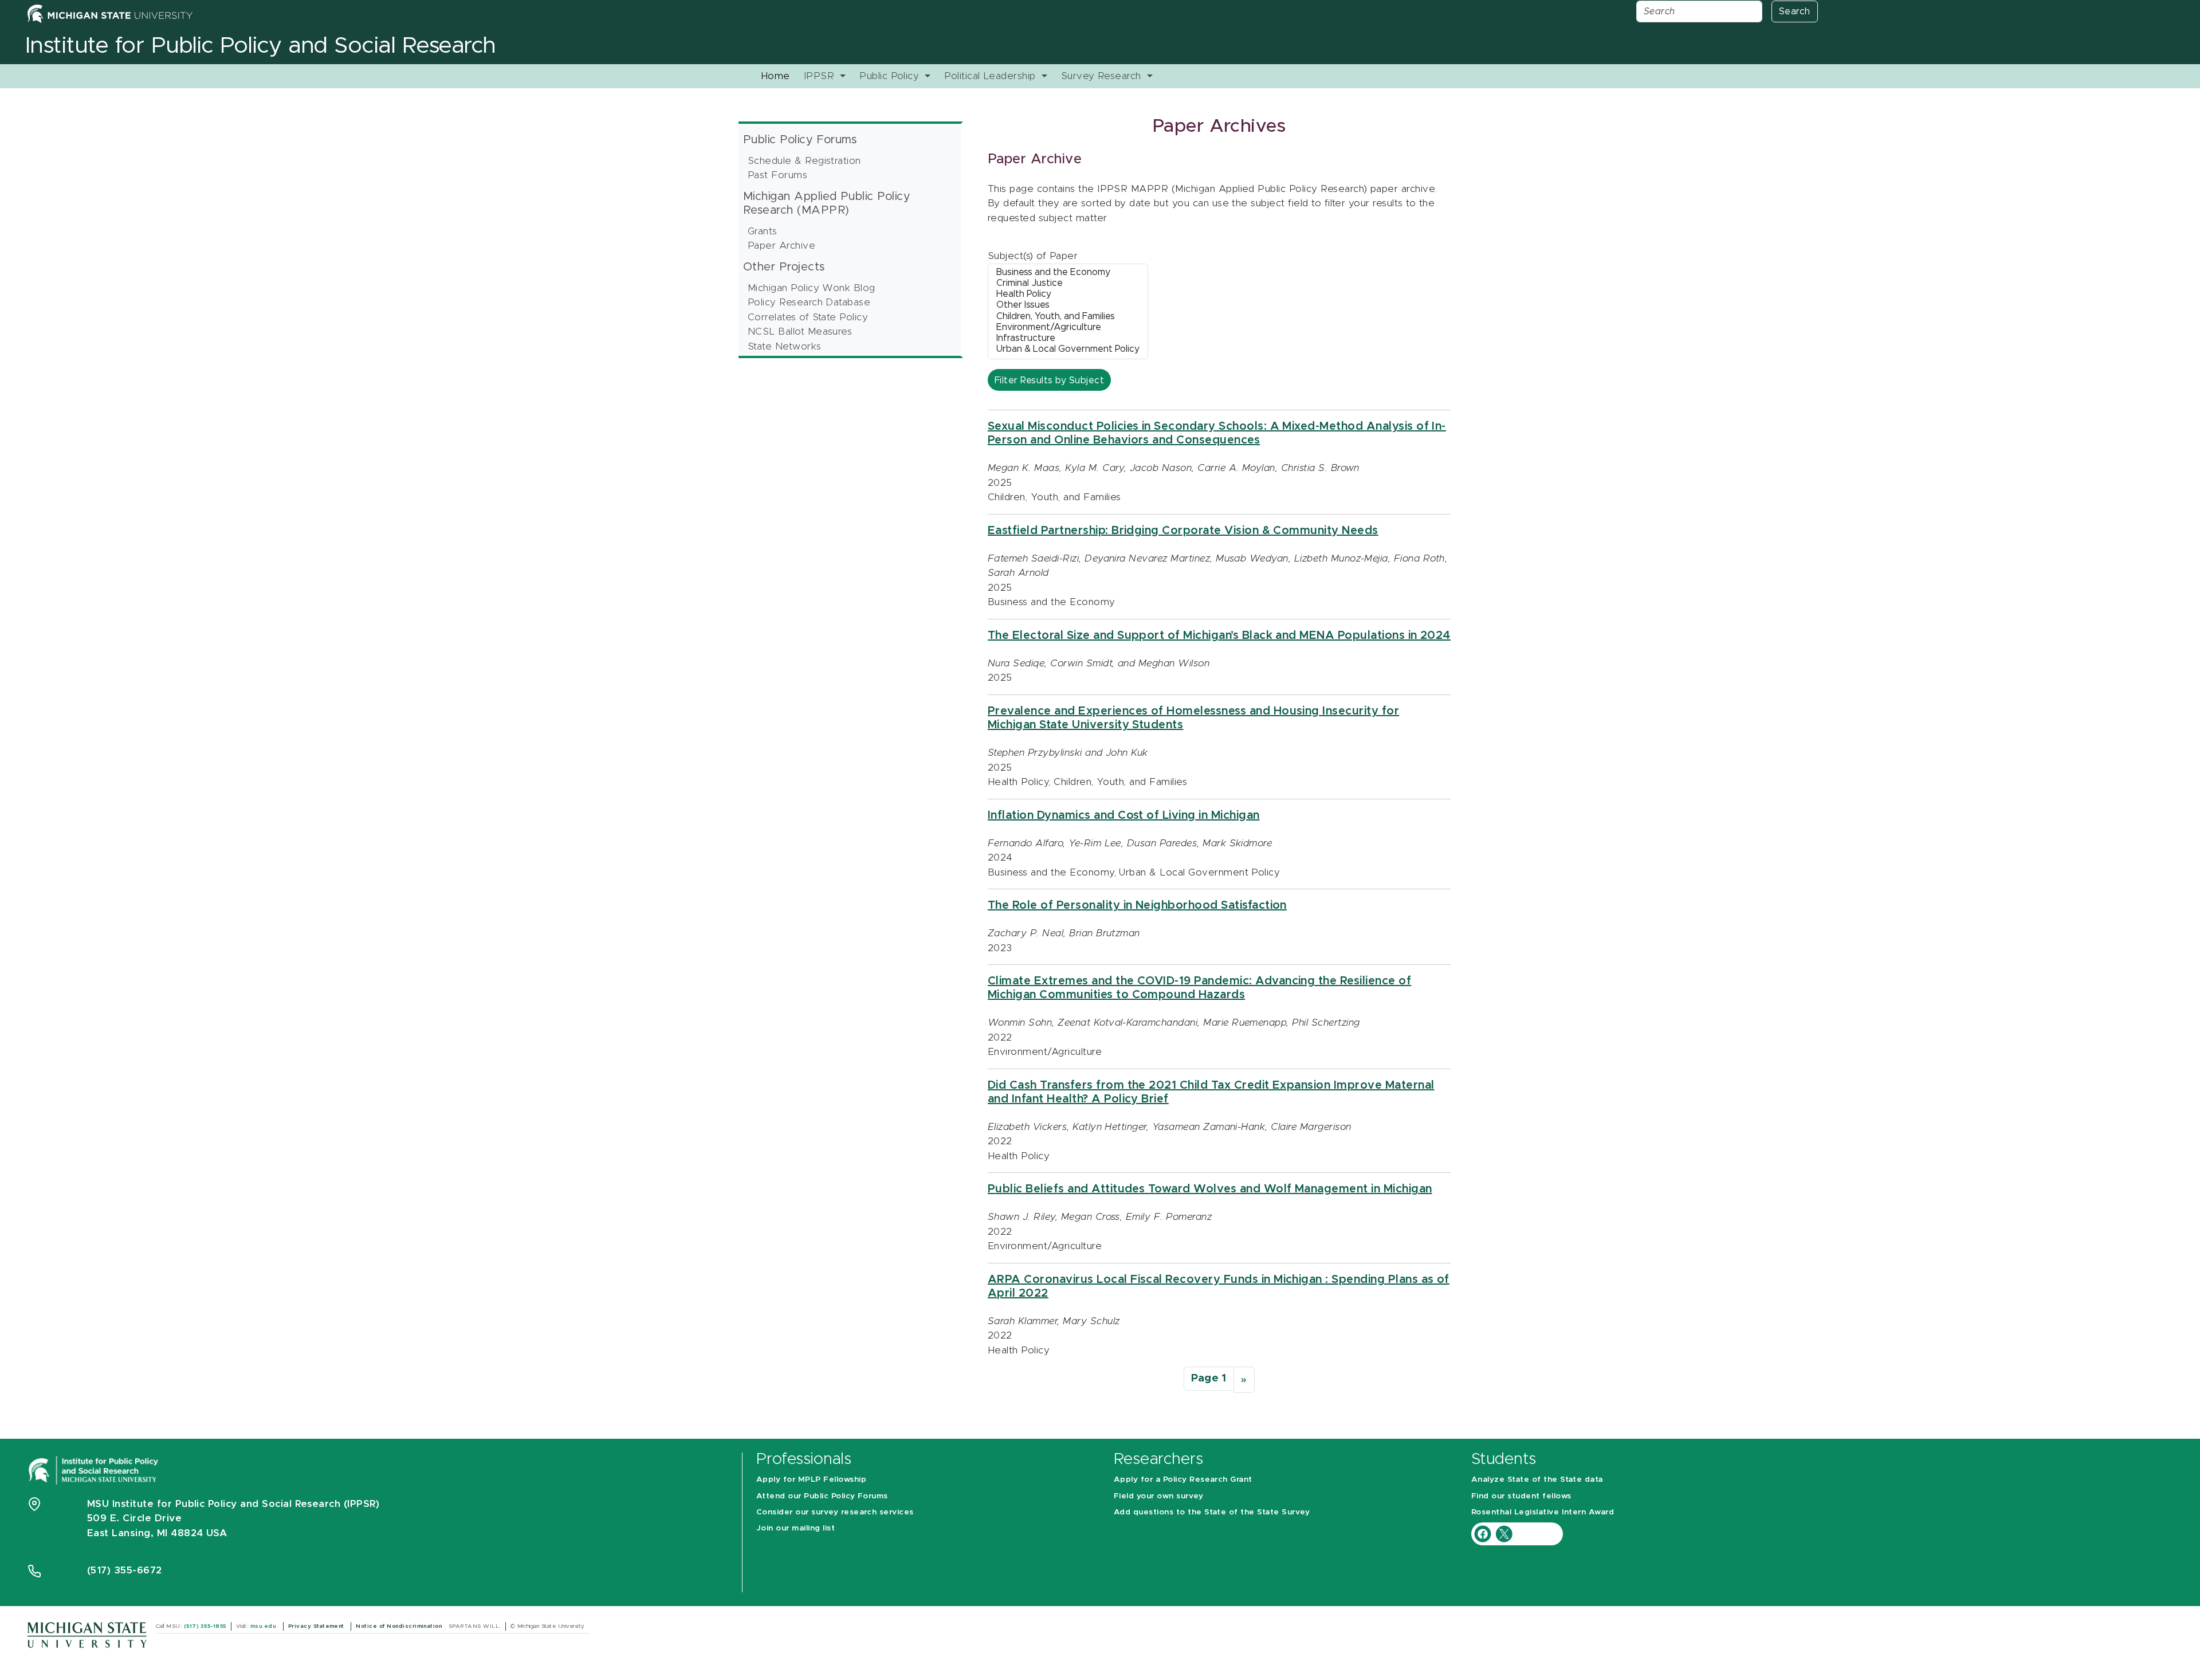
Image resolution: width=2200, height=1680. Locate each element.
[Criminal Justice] (1068, 284)
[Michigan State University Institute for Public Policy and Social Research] (95, 1469)
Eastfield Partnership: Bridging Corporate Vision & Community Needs (1183, 531)
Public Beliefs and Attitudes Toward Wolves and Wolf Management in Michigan (1210, 1189)
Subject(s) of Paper (1033, 256)
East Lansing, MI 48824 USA (159, 1533)
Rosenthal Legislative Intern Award (1543, 1512)
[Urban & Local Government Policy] (1068, 350)
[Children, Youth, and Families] (1068, 317)
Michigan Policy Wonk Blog (812, 288)
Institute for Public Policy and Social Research (261, 46)
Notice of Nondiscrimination (400, 1626)
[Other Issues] (1068, 306)
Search (1795, 11)
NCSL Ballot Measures (800, 331)
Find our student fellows (1521, 1496)
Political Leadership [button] (991, 76)
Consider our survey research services (835, 1512)
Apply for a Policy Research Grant (1183, 1479)
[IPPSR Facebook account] (1484, 1534)
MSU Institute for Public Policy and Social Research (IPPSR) (233, 1504)
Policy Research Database (809, 302)
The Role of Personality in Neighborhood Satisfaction (1137, 905)
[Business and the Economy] (1068, 273)
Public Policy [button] (891, 76)
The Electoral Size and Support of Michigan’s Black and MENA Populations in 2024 (1219, 635)
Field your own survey (1158, 1496)
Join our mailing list (795, 1528)
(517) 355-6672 (125, 1570)
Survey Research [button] (1103, 76)
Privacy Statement (317, 1626)
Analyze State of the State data (1537, 1479)
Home (775, 76)
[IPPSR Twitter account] (1504, 1534)
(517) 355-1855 (205, 1626)
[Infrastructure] (1068, 339)
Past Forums (777, 175)
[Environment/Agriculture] (1068, 328)
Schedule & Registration (804, 161)
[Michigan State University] (87, 1634)
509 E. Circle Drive (134, 1518)
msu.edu (264, 1626)
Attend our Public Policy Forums (822, 1496)
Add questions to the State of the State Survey (1212, 1512)
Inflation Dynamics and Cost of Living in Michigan (1124, 815)
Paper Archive (781, 246)
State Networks (785, 346)
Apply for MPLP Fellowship (811, 1479)
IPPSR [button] (821, 76)
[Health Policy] (1068, 295)
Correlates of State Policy (808, 317)
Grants (763, 231)
